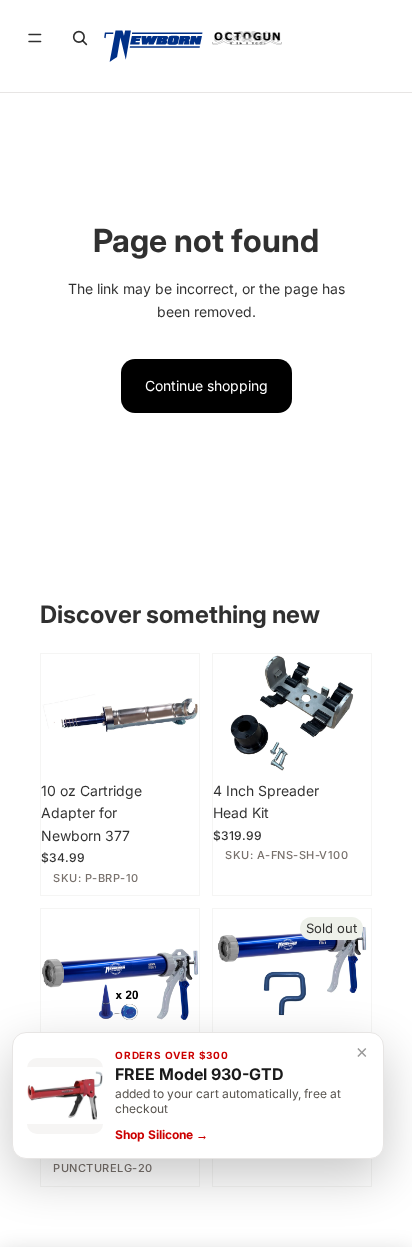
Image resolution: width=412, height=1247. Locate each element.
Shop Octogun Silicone (206, 1192)
